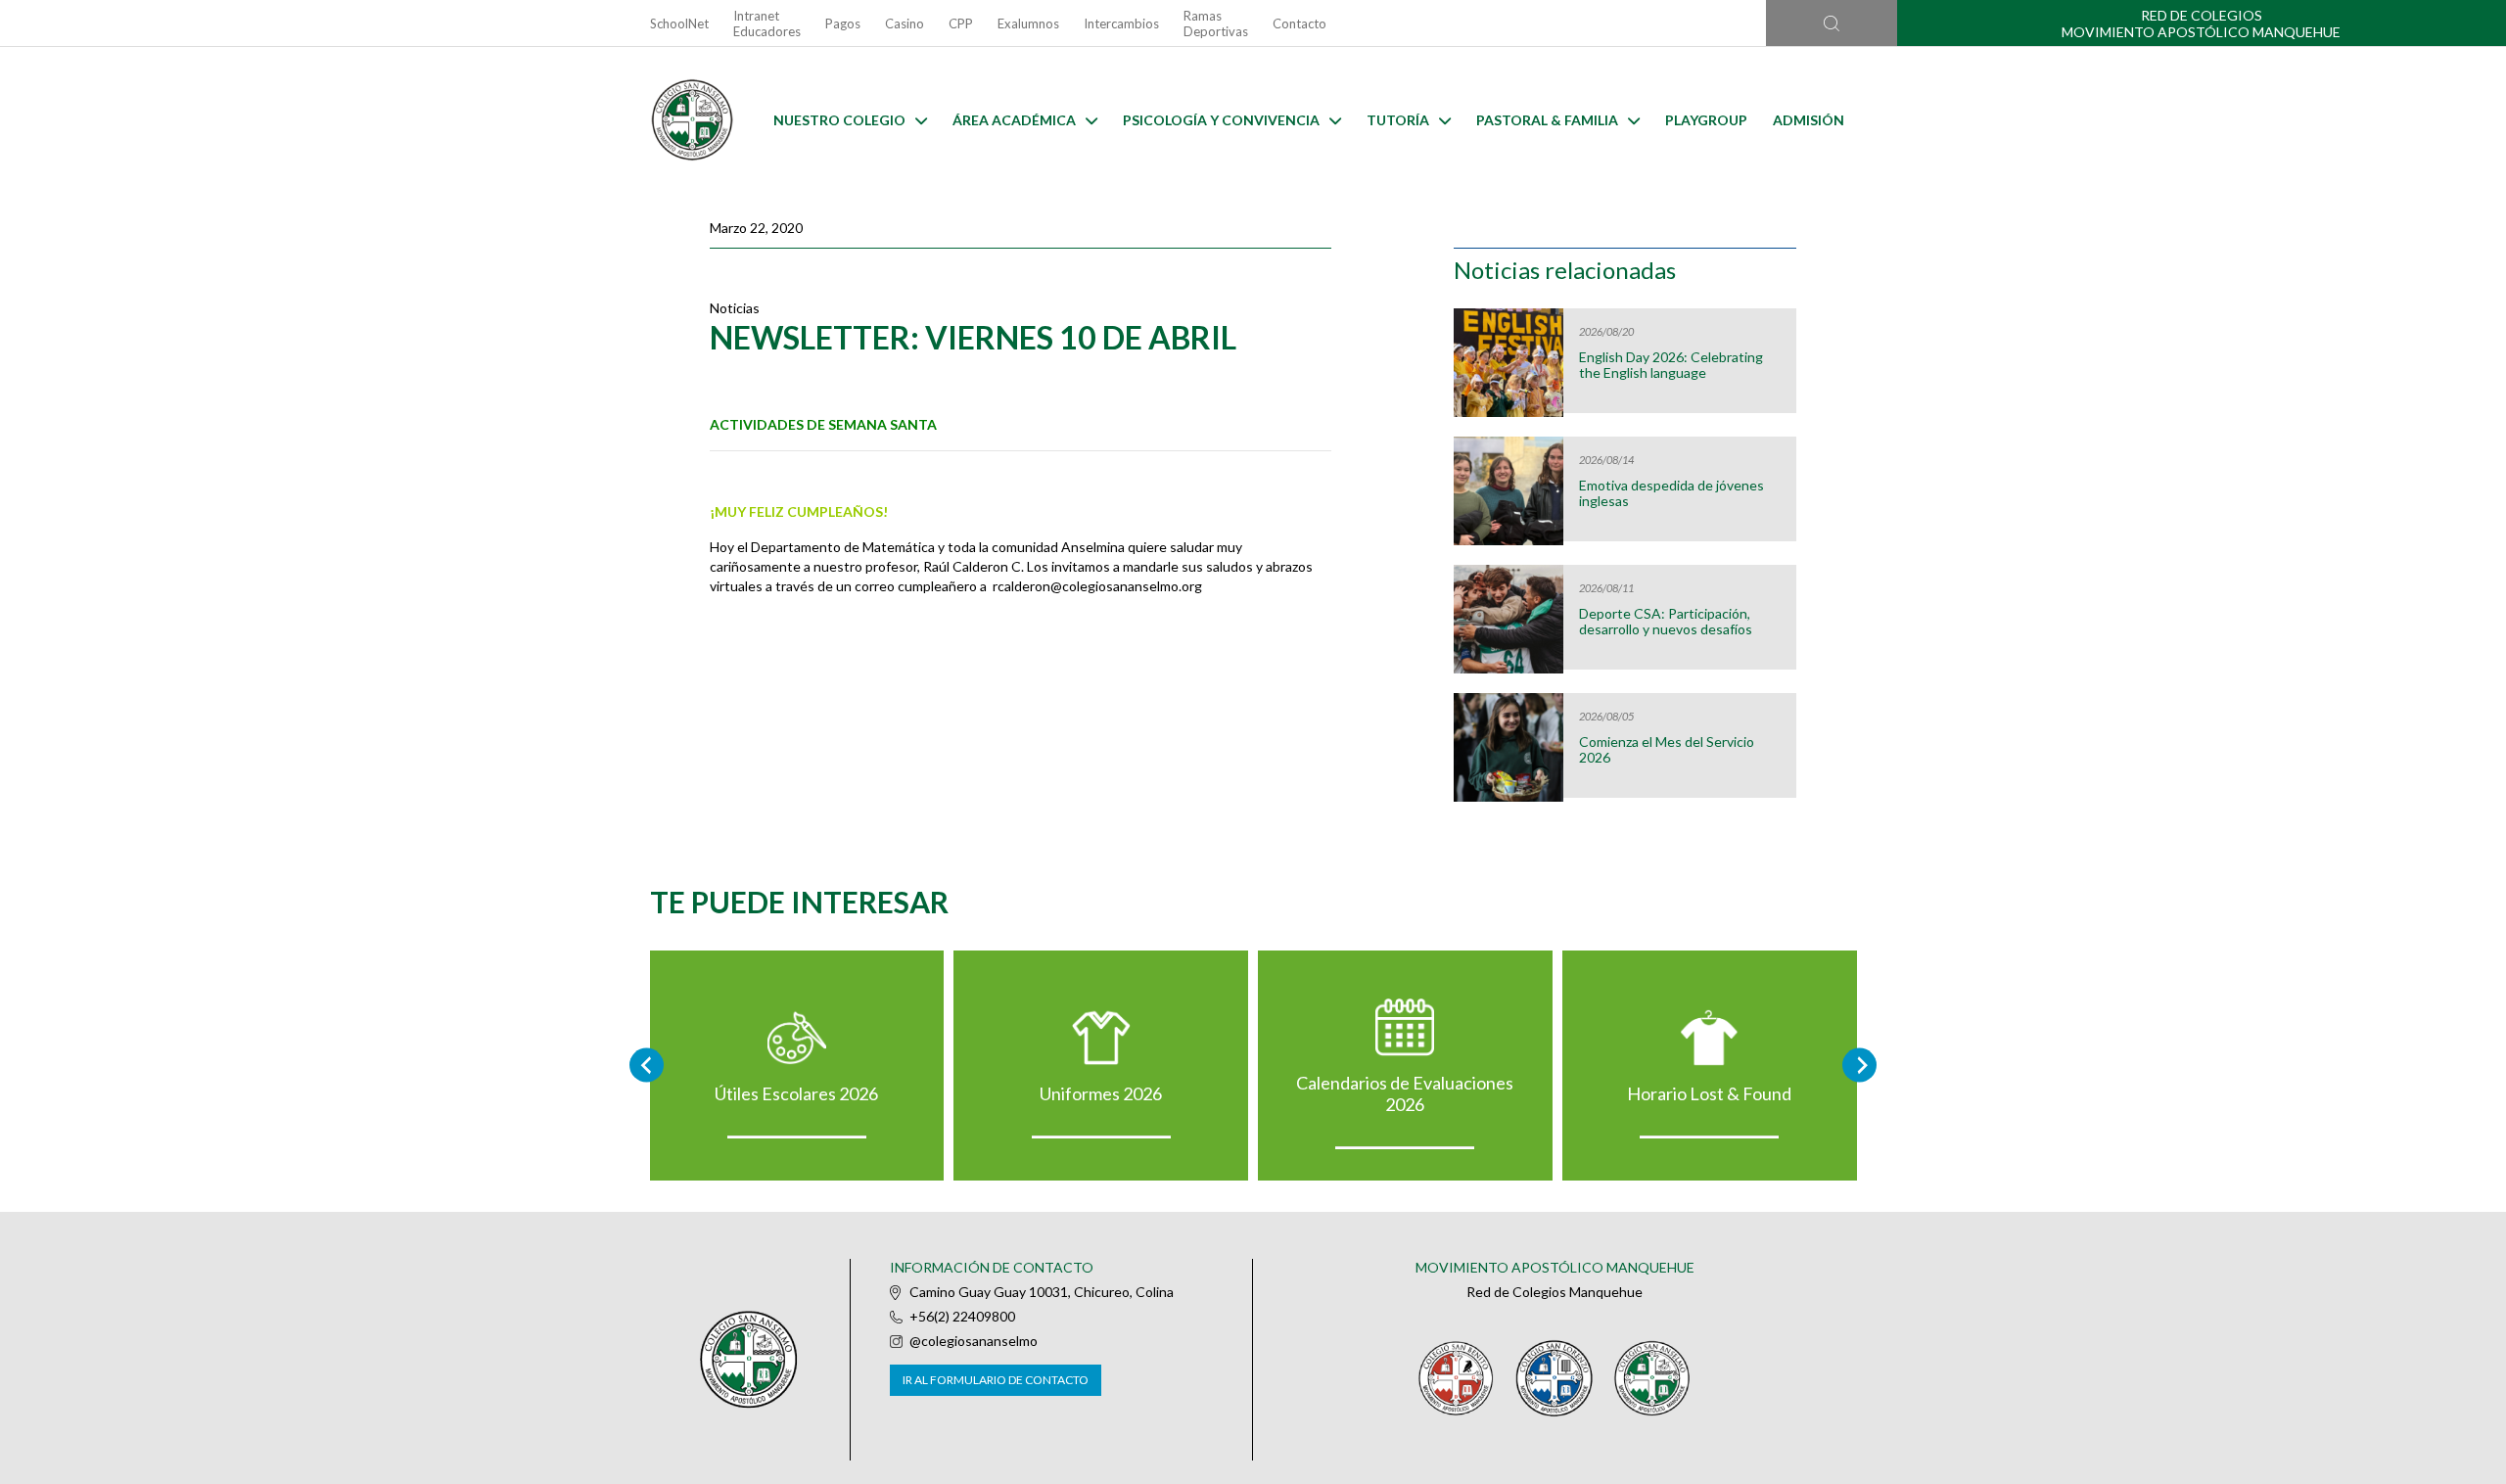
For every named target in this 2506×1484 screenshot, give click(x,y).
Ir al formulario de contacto (996, 1380)
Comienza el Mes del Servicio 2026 (1667, 750)
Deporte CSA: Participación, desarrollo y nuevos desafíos (1666, 622)
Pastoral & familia (1547, 120)
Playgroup (1706, 120)
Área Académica (1014, 120)
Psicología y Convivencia (1221, 120)
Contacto (1299, 23)
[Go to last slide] (647, 1066)
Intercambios (1121, 23)
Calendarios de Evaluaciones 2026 (1405, 1093)
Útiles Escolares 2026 (796, 1093)
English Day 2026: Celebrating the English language (1671, 365)
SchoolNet (679, 23)
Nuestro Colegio (839, 120)
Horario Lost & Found (1709, 1093)
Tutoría (1398, 120)
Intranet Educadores (767, 23)
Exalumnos (1028, 23)
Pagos (843, 23)
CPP (961, 23)
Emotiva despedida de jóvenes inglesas (1671, 493)
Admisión (1809, 120)
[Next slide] (1859, 1066)
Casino (905, 23)
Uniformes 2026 (1101, 1093)
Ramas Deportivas (1216, 23)
